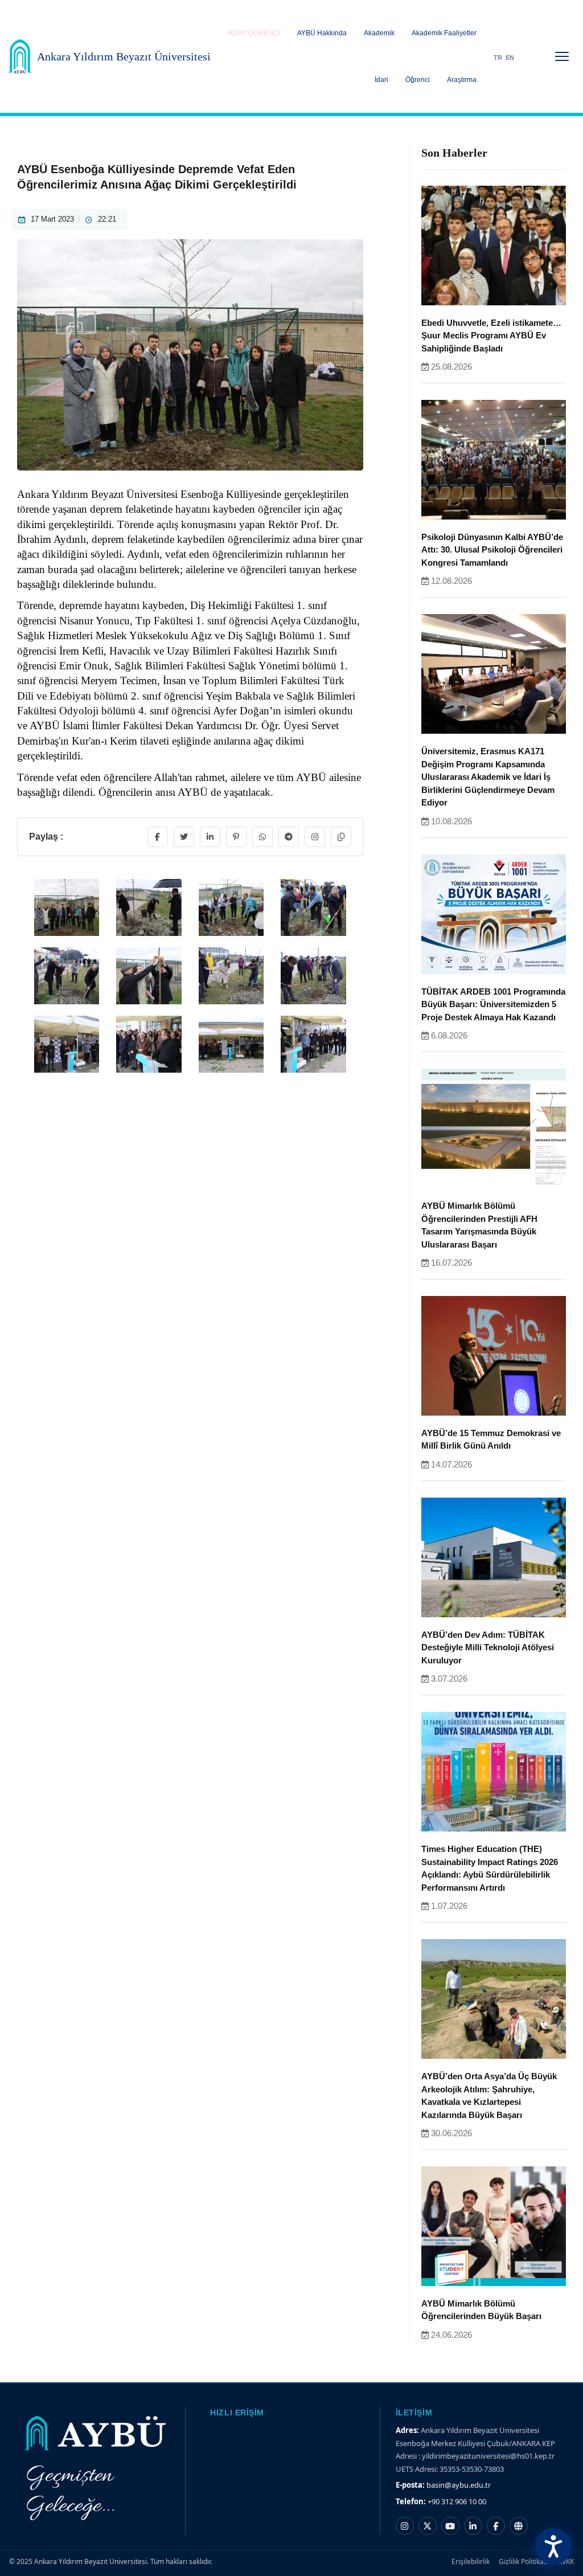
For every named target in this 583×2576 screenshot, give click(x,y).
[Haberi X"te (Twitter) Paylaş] (184, 837)
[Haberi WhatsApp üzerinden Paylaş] (262, 837)
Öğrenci (418, 80)
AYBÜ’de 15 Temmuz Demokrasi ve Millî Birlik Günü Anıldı (491, 1440)
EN (510, 58)
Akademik (379, 33)
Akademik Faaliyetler (444, 33)
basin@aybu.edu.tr (459, 2485)
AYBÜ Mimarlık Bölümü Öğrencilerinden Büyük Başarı (481, 2310)
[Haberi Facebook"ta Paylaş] (158, 837)
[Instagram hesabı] (405, 2526)
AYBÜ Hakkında (322, 33)
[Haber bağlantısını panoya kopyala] (341, 837)
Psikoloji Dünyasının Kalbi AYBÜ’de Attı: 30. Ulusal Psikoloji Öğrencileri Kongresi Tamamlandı (492, 550)
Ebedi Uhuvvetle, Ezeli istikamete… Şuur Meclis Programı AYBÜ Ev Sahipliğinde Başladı (491, 336)
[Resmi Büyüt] (67, 927)
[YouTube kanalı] (450, 2526)
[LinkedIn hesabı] (473, 2526)
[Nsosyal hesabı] (519, 2526)
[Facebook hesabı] (496, 2526)
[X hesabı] (428, 2526)
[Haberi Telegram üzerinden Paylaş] (289, 837)
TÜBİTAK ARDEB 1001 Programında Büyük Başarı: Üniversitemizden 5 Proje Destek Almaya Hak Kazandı (493, 1004)
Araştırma (462, 80)
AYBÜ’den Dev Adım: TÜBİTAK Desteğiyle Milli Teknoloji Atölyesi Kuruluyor (488, 1647)
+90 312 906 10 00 (457, 2501)
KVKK (566, 2561)
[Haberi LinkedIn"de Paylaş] (210, 837)
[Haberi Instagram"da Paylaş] (315, 837)
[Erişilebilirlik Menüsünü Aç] (553, 2546)
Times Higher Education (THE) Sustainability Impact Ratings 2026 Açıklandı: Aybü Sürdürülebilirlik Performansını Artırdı (490, 1868)
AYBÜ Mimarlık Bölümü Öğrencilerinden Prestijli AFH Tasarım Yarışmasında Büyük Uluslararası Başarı (479, 1225)
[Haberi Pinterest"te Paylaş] (236, 837)
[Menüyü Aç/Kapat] (562, 56)
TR (498, 58)
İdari (381, 80)
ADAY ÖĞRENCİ (254, 33)
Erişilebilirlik (471, 2561)
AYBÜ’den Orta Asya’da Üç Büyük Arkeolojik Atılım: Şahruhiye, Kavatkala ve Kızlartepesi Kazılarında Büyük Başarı (489, 2095)
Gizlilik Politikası (524, 2561)
